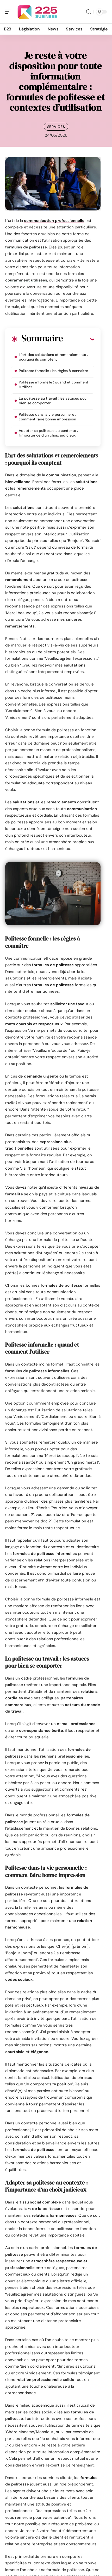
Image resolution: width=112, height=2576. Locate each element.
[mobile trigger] (10, 12)
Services (56, 127)
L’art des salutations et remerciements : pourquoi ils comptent (53, 357)
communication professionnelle (54, 221)
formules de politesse (26, 247)
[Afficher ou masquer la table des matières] (79, 339)
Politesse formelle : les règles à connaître (53, 371)
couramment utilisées (26, 280)
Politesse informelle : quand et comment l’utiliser (54, 385)
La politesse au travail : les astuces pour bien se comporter (53, 401)
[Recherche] (89, 12)
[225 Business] (38, 12)
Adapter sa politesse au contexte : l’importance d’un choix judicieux (48, 433)
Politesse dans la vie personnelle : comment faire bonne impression (47, 417)
